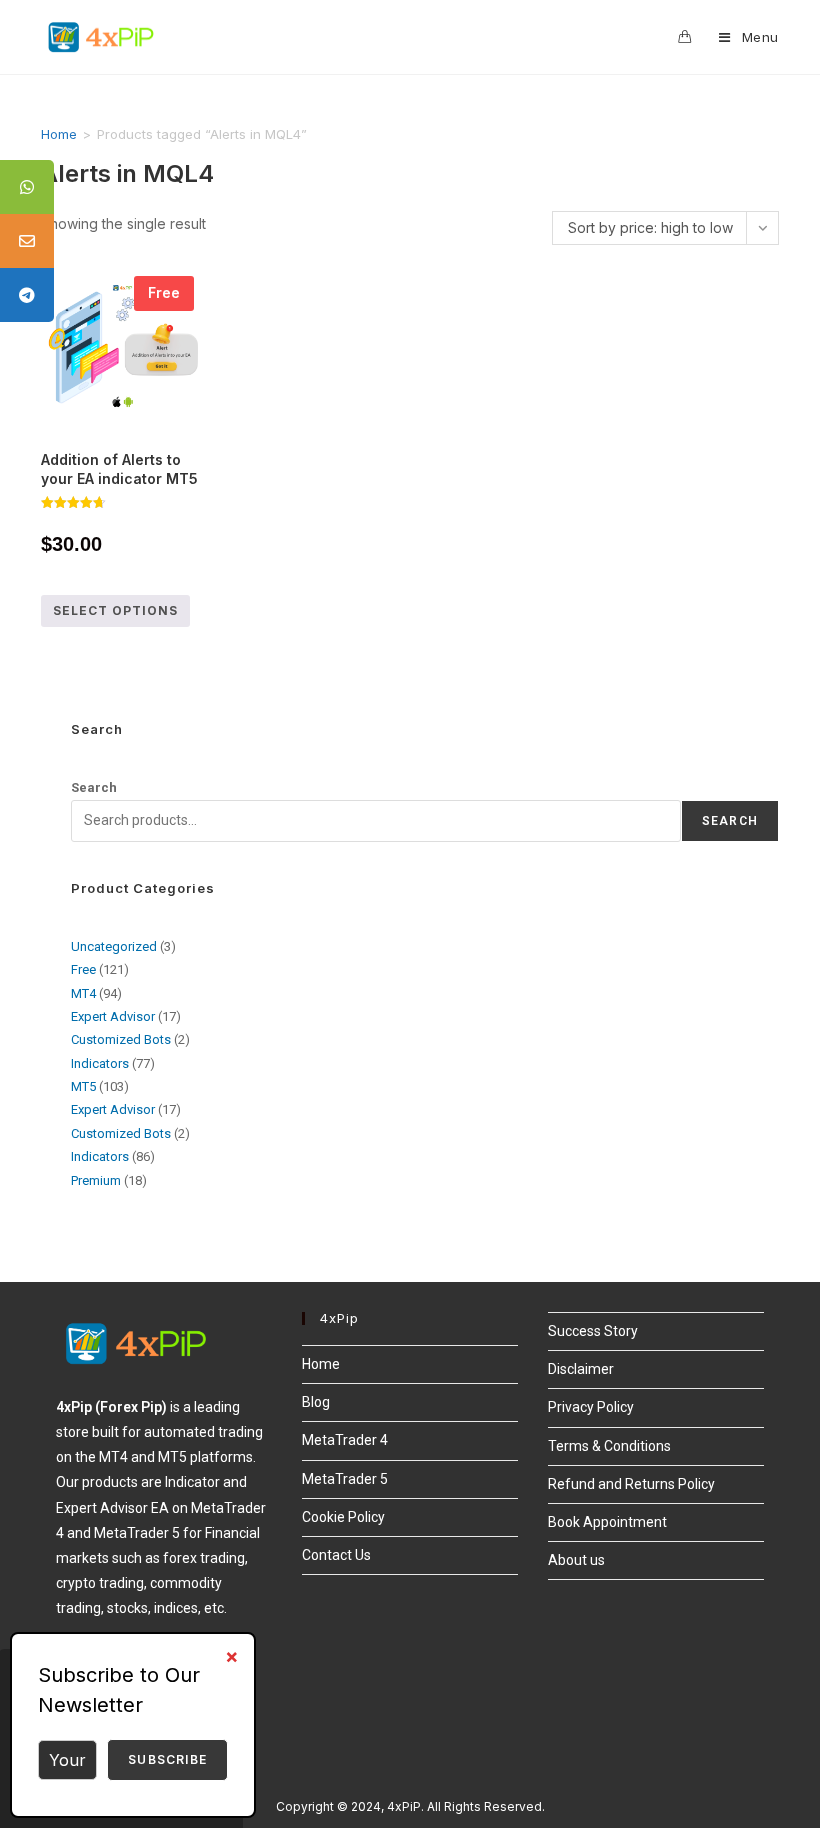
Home (59, 134)
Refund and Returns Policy (631, 1484)
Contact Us (336, 1555)
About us (576, 1560)
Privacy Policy (591, 1407)
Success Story (593, 1331)
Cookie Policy (343, 1517)
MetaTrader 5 (345, 1479)
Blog (316, 1402)
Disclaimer (581, 1369)
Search (94, 787)
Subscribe (167, 1759)
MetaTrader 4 (345, 1440)
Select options (115, 610)
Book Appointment (607, 1522)
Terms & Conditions (609, 1446)
